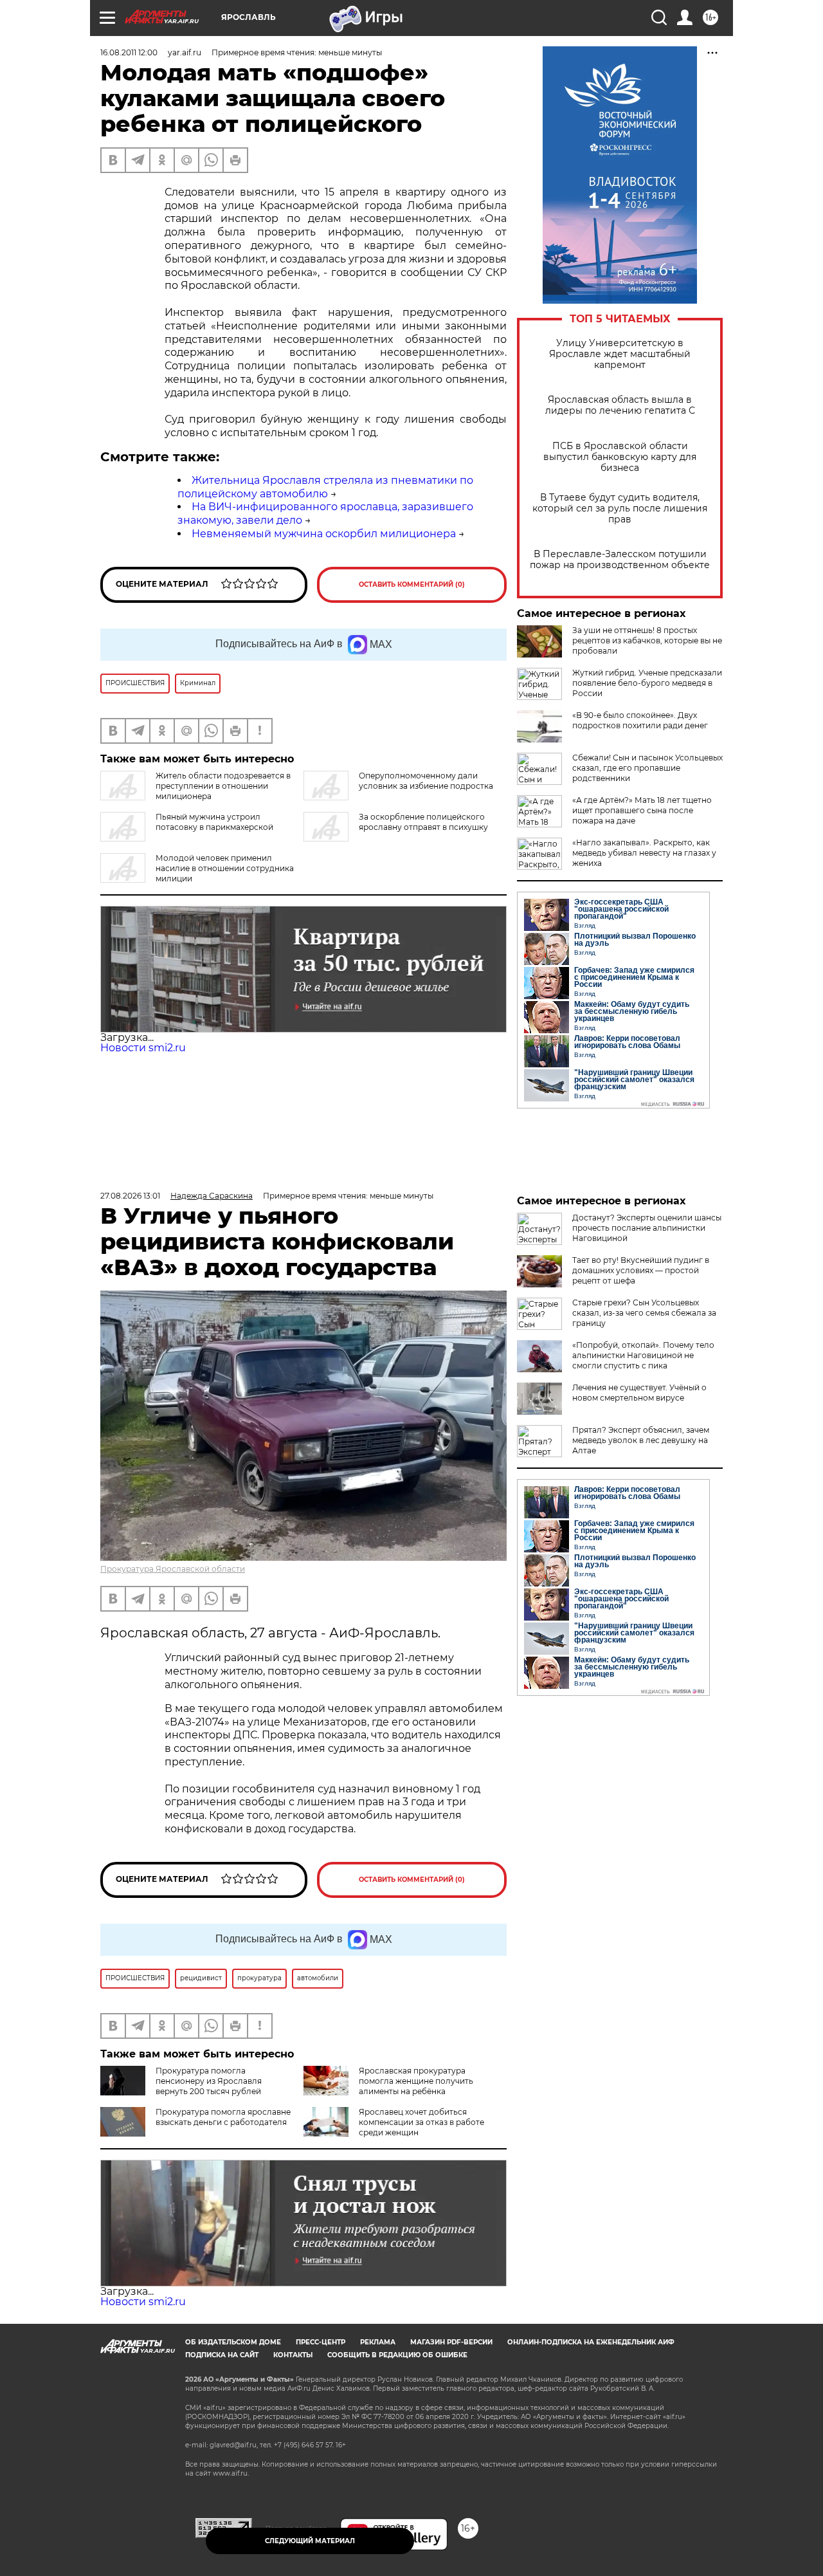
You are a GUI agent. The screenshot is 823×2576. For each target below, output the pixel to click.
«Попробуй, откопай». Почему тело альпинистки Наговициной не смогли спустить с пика (643, 1355)
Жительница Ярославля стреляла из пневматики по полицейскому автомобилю (325, 487)
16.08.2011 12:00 (129, 52)
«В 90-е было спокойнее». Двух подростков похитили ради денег (640, 720)
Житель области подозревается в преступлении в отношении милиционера (223, 786)
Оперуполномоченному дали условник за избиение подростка (426, 781)
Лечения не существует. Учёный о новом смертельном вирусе (639, 1393)
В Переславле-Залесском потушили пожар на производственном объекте (620, 560)
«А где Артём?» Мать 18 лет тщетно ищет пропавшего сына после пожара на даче (642, 810)
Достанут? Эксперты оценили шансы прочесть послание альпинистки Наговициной (647, 1228)
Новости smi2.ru (143, 1048)
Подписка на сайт (222, 2355)
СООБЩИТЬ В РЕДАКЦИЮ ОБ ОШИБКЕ (397, 2355)
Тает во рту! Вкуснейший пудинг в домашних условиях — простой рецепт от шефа (641, 1270)
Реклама (378, 2342)
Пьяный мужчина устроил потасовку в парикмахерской (214, 822)
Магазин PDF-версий (451, 2342)
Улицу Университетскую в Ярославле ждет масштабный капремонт (620, 354)
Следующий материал (310, 2541)
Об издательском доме (233, 2342)
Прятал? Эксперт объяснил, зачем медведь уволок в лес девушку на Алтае (641, 1440)
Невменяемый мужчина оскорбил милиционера (324, 534)
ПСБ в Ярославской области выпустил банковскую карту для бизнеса (620, 457)
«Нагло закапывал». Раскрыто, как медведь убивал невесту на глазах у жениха (644, 853)
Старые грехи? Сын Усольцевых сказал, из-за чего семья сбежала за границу (644, 1313)
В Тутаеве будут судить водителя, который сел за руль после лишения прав (620, 509)
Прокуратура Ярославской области (173, 1569)
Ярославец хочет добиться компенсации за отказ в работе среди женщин (421, 2122)
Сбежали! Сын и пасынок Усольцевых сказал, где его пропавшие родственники (647, 768)
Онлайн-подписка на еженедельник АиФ (591, 2342)
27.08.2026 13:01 (130, 1196)
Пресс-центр (321, 2342)
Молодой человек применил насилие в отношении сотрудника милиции (225, 868)
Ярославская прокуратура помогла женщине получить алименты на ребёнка (416, 2081)
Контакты (293, 2355)
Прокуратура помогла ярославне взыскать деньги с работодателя (223, 2117)
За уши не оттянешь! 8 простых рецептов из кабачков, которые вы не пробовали (647, 640)
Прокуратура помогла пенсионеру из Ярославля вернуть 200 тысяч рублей (209, 2081)
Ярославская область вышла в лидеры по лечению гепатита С (620, 405)
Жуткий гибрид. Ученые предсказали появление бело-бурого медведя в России (647, 683)
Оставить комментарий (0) (412, 584)
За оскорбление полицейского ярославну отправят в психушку (423, 822)
